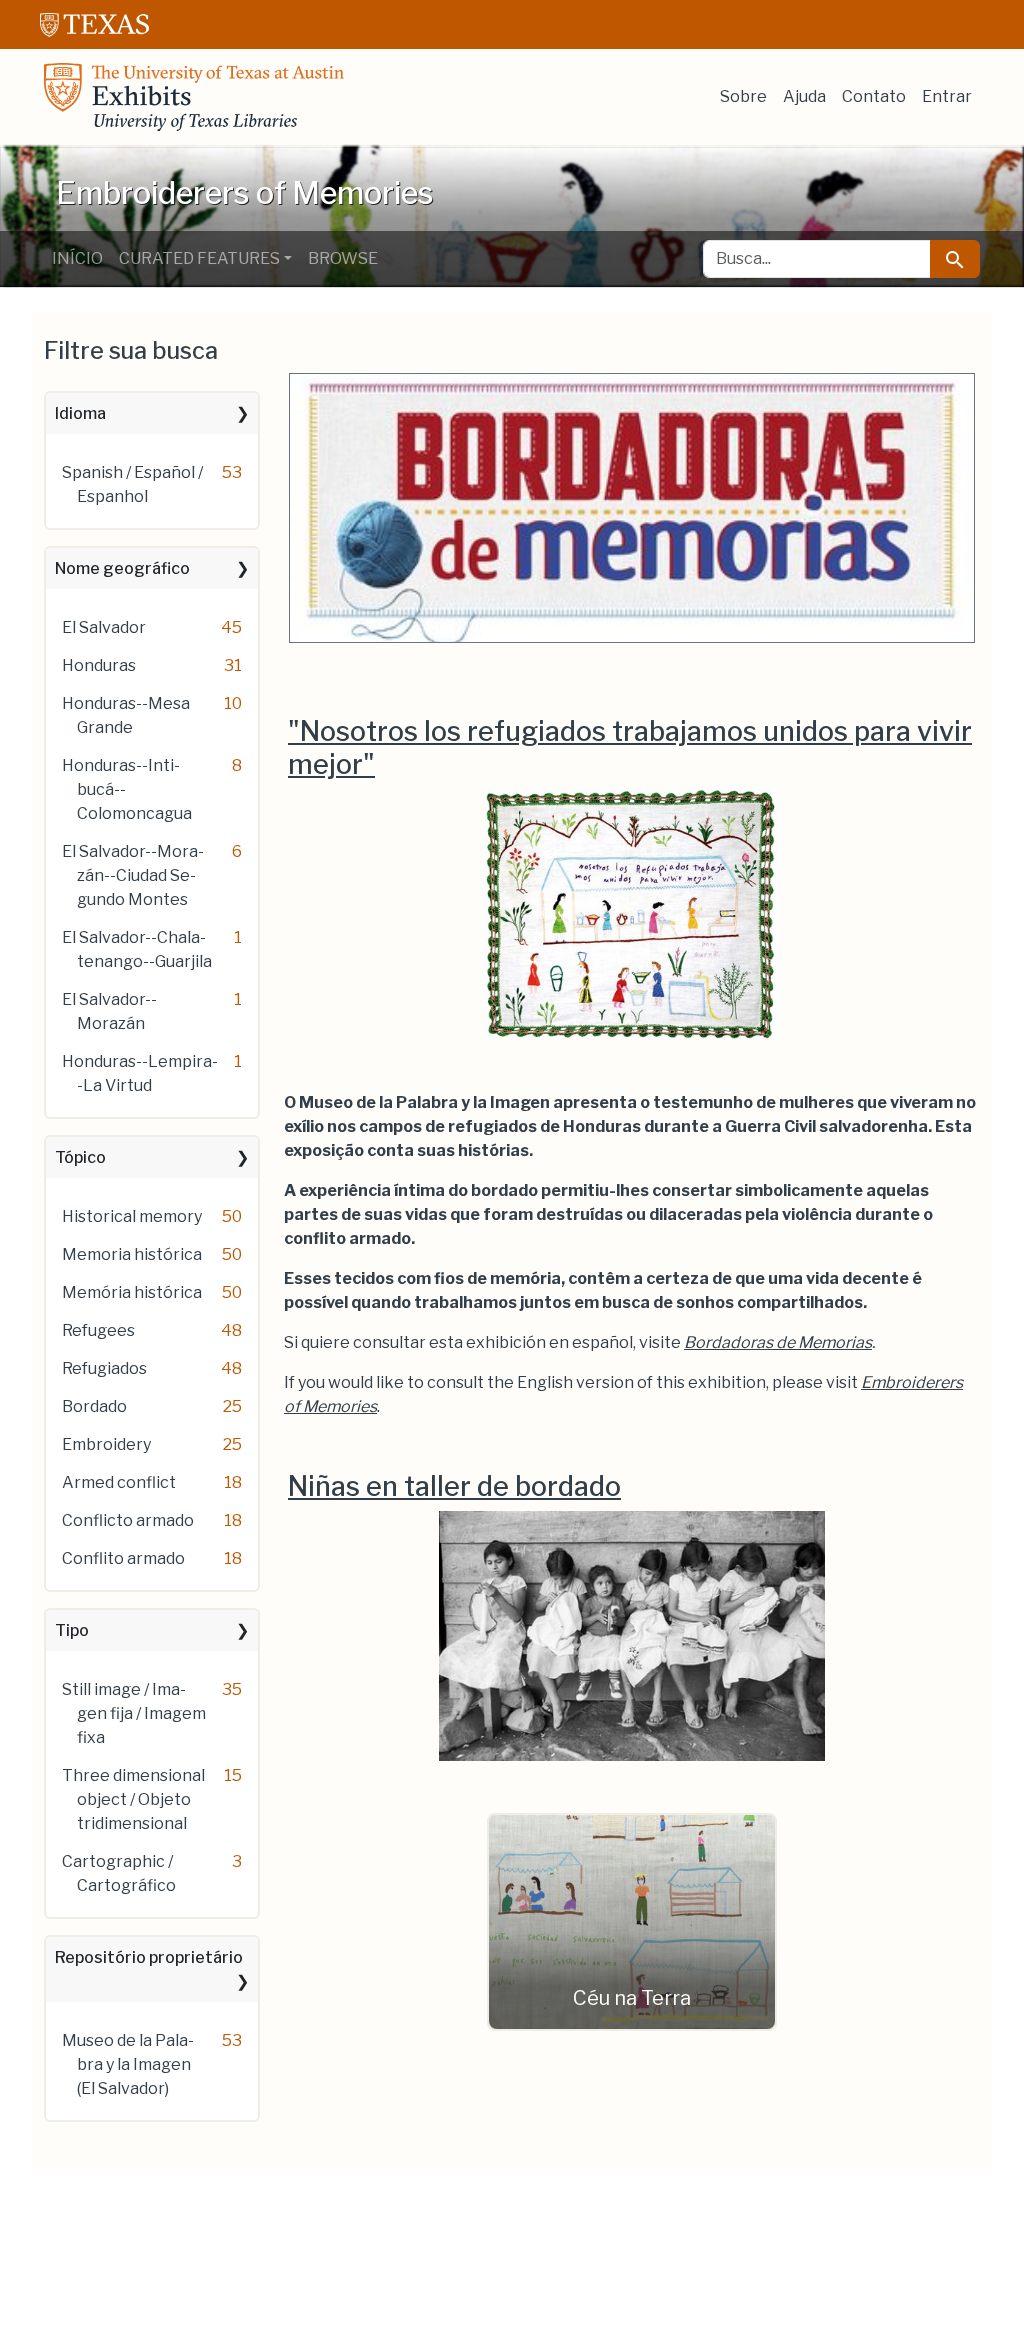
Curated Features (199, 258)
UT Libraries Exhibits (194, 97)
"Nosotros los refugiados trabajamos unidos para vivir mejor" (630, 747)
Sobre (743, 96)
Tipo (72, 1630)
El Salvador (104, 627)
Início (77, 258)
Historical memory (132, 1216)
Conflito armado (123, 1558)
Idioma (80, 413)
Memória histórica (132, 1292)
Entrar (947, 96)
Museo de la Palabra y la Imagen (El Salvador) (128, 2064)
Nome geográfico (122, 568)
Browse (343, 258)
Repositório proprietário (149, 1957)
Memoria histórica (132, 1254)
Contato (874, 96)
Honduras (99, 665)
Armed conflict (119, 1482)
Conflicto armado (128, 1520)
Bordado (94, 1406)
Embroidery (106, 1444)
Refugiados (104, 1368)
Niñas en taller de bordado (454, 1486)
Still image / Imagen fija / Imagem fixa (134, 1713)
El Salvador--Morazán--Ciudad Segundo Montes (133, 875)
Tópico (80, 1157)
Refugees (98, 1330)
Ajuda (804, 96)
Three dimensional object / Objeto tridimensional (133, 1799)
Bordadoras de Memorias (778, 1342)
